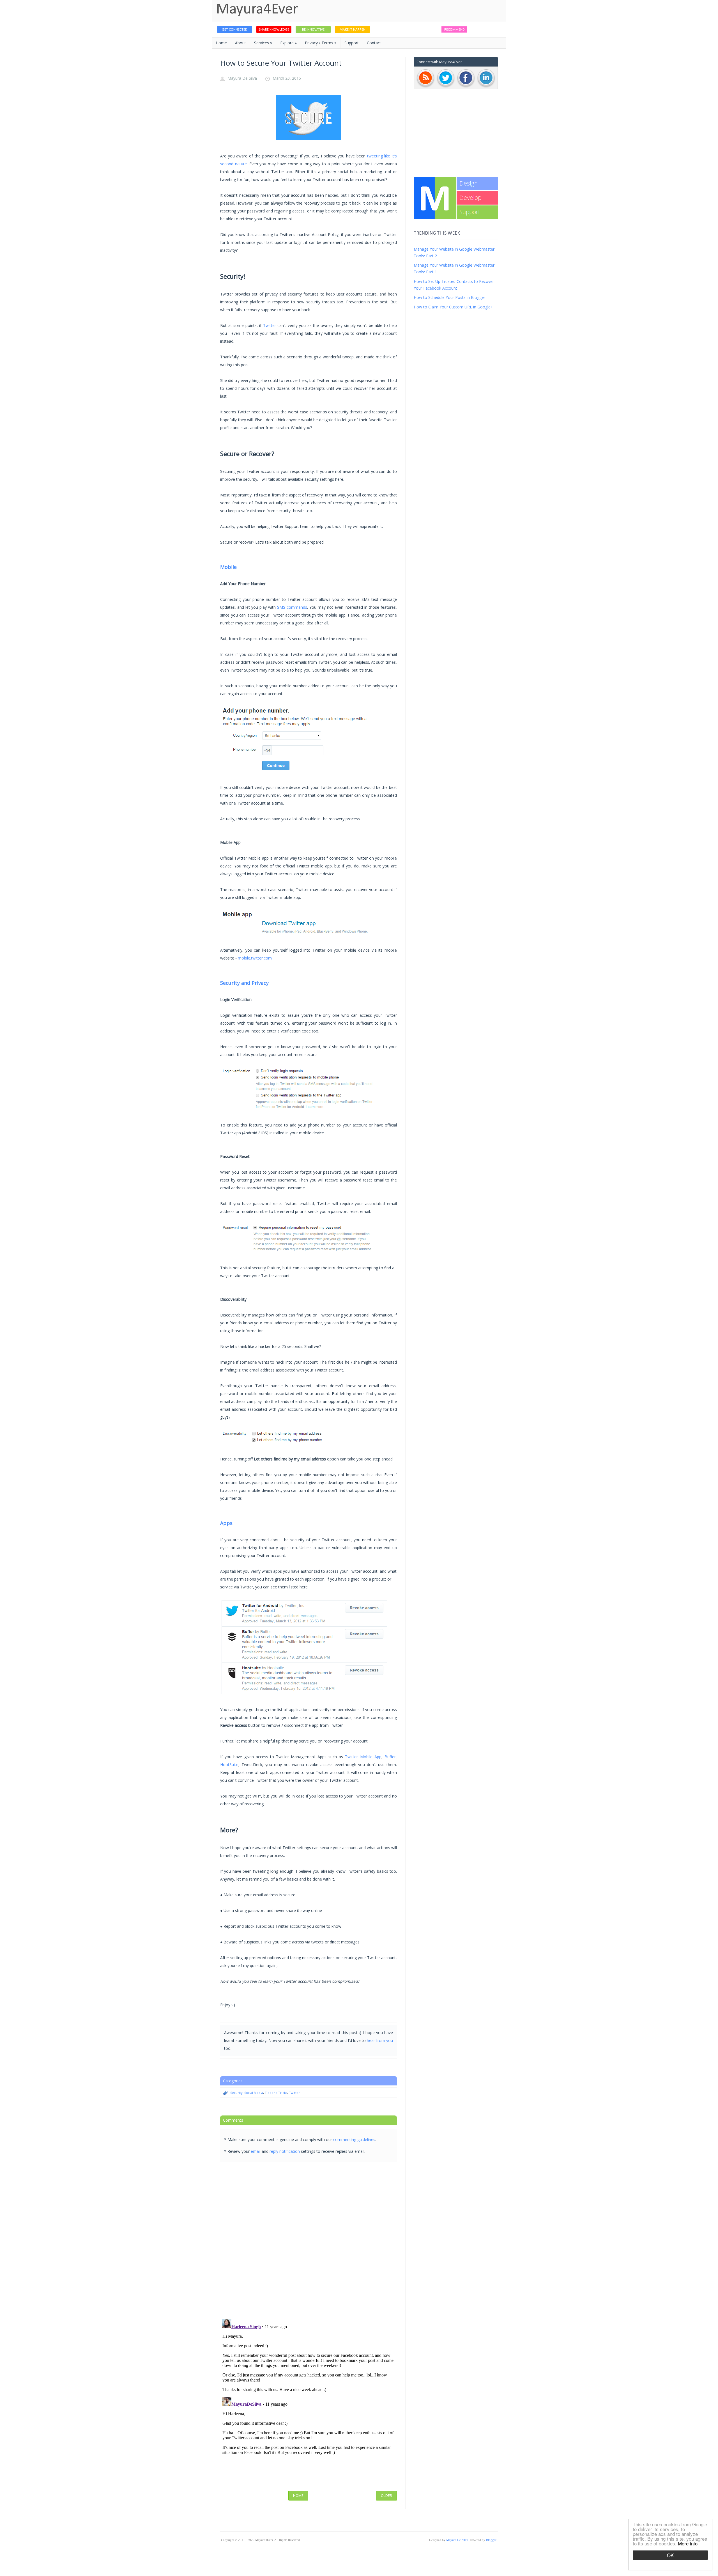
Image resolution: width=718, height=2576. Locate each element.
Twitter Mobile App (363, 1757)
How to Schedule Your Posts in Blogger (449, 297)
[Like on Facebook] (466, 87)
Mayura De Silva (242, 78)
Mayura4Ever (257, 10)
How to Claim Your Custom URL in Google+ (453, 307)
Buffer (390, 1757)
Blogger (491, 2540)
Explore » (288, 43)
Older (386, 2495)
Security (236, 2093)
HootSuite (229, 1765)
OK (670, 2555)
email (256, 2151)
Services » (263, 43)
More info (688, 2543)
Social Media (254, 2093)
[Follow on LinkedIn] (486, 87)
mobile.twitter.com (255, 958)
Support (352, 43)
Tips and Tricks (276, 2093)
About (241, 43)
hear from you (380, 2040)
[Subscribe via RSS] (425, 87)
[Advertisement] (456, 133)
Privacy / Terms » (321, 43)
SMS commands (292, 607)
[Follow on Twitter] (446, 87)
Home (221, 43)
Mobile (228, 567)
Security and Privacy (244, 983)
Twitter (270, 325)
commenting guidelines (354, 2139)
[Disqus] (309, 2241)
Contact (374, 43)
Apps (226, 1523)
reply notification (285, 2151)
